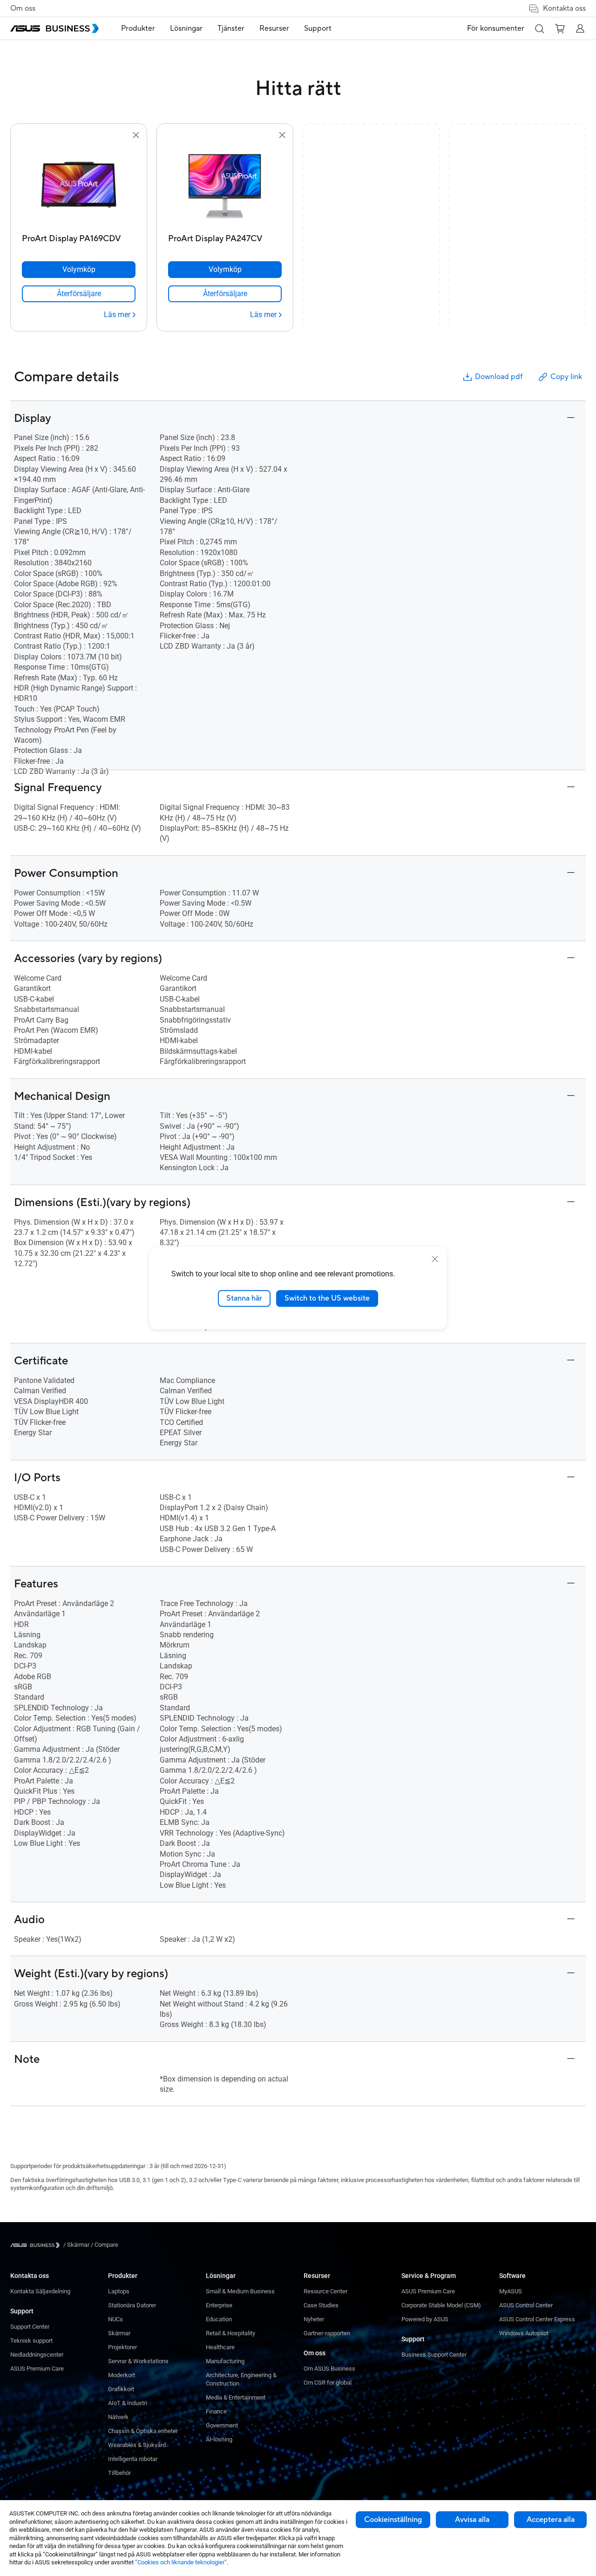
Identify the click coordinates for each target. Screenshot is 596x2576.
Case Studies (321, 2305)
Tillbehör (119, 2473)
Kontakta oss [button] (564, 8)
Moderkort (122, 2375)
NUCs (115, 2319)
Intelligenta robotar (133, 2459)
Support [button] (318, 28)
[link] (79, 294)
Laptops (119, 2291)
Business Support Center (434, 2355)
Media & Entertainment (236, 2397)
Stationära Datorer (132, 2305)
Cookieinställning (393, 2520)
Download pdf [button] (499, 377)
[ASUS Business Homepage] (54, 28)
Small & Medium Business (240, 2291)
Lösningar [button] (186, 28)
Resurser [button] (274, 28)
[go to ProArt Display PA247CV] (225, 185)
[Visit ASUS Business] (37, 2245)
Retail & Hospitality (230, 2333)
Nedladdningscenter (37, 2355)
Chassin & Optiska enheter (143, 2431)
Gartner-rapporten (327, 2333)
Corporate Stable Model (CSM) (441, 2305)
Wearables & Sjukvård (137, 2445)
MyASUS (511, 2291)
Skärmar (119, 2333)
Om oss (23, 8)
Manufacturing (225, 2361)
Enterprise (219, 2305)
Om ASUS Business (329, 2369)
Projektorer (122, 2347)
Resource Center (325, 2291)
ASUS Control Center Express (537, 2319)
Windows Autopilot (524, 2333)
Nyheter (314, 2319)
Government (222, 2425)
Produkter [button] (138, 28)
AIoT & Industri (128, 2403)
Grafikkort (121, 2389)
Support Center (30, 2327)
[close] (435, 1259)
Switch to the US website (327, 1298)
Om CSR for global (328, 2383)
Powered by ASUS (425, 2319)
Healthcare (220, 2347)
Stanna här (244, 1298)
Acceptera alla (551, 2520)
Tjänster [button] (231, 28)
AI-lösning (219, 2439)
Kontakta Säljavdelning (40, 2291)
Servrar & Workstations (138, 2361)
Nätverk (118, 2417)
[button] (539, 28)
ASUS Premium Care (37, 2369)
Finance (216, 2411)
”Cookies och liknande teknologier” (181, 2562)
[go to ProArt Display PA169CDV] (79, 185)
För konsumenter (496, 28)
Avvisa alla (472, 2520)
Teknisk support (31, 2341)
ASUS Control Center (526, 2305)
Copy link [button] (566, 377)
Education (219, 2319)
